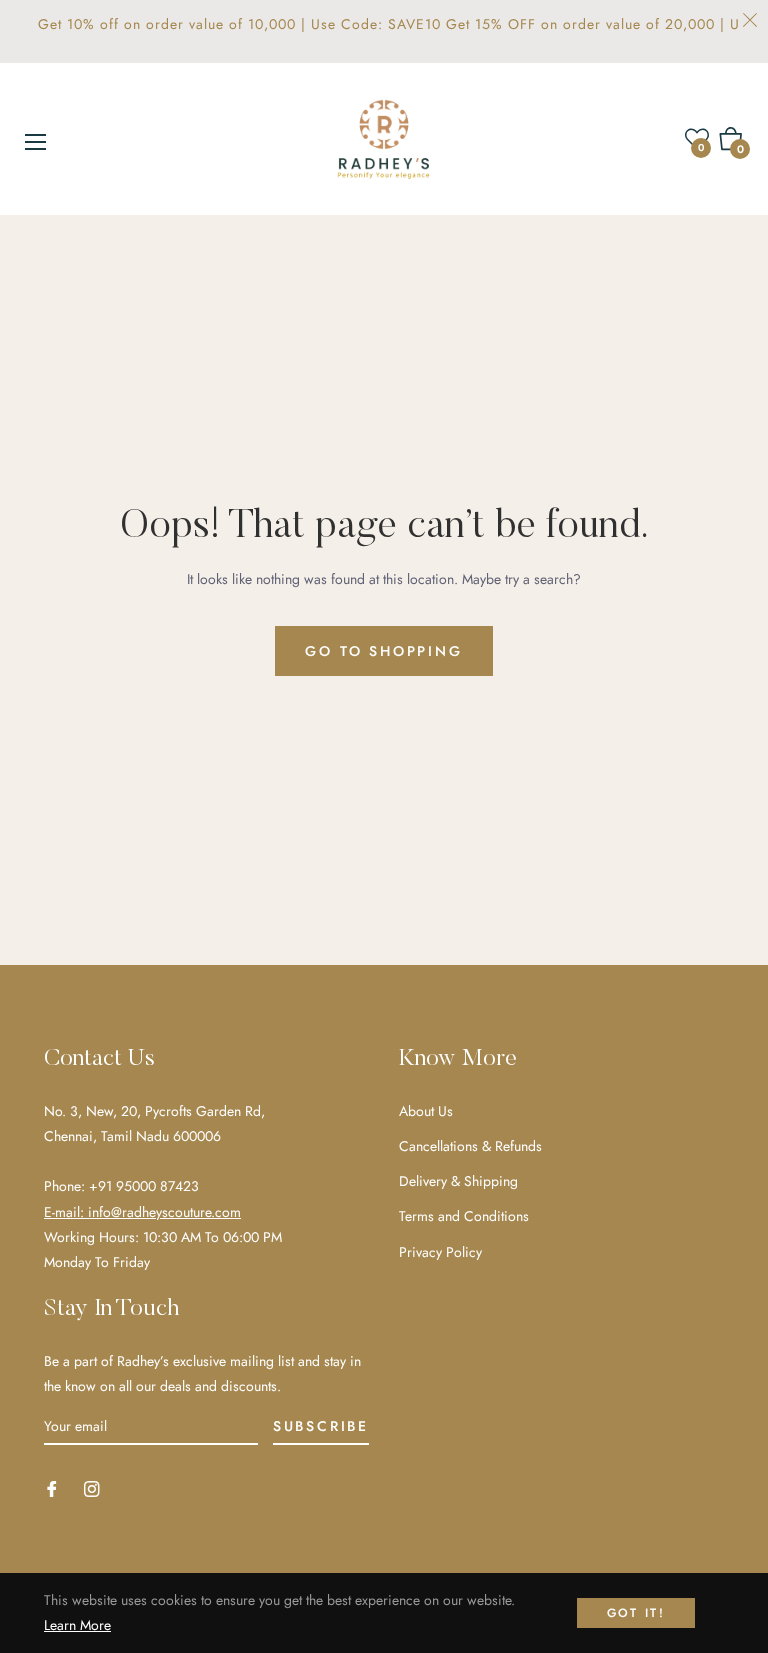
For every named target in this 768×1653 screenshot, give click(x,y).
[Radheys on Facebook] (52, 1487)
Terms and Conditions (464, 1216)
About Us (426, 1111)
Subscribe (321, 1426)
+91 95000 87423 (144, 1186)
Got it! (636, 1613)
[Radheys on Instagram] (92, 1487)
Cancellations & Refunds (470, 1146)
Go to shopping (383, 651)
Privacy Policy (440, 1252)
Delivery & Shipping (458, 1181)
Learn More (77, 1625)
